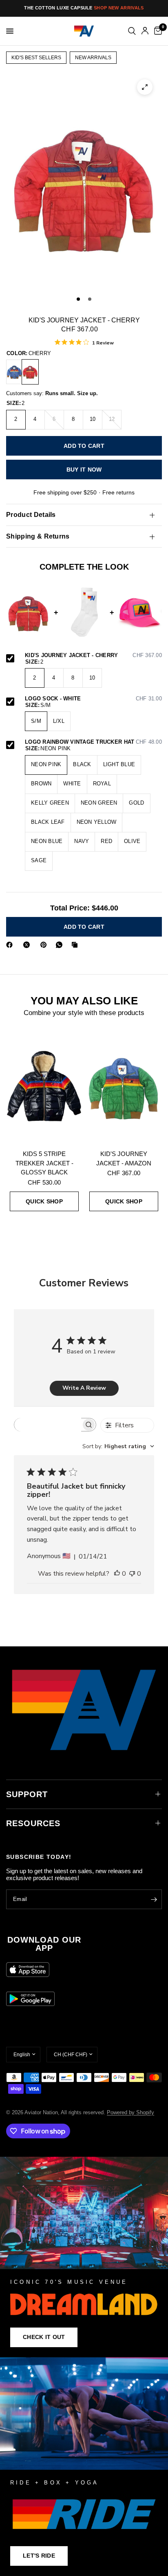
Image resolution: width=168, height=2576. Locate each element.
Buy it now (84, 470)
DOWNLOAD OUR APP (44, 1944)
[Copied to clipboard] (76, 945)
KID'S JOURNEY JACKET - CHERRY (93, 655)
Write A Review (84, 1388)
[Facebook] (11, 945)
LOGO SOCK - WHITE (93, 699)
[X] (28, 945)
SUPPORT (27, 1794)
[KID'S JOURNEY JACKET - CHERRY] (30, 372)
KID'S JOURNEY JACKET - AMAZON (124, 1158)
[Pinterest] (45, 945)
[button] (44, 2337)
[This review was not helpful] (132, 1574)
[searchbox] (48, 1425)
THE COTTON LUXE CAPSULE (84, 8)
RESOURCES (33, 1823)
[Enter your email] (154, 1899)
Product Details (31, 515)
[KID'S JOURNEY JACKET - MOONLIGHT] (14, 372)
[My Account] (145, 31)
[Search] (132, 31)
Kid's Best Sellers (36, 58)
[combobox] (118, 1446)
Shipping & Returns (38, 536)
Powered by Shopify (130, 2112)
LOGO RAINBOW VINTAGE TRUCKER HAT (93, 742)
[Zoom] (145, 87)
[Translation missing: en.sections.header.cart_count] (157, 31)
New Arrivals (93, 58)
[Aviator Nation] (84, 2257)
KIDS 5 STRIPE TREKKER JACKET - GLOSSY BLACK (44, 1163)
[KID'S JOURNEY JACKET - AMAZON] (124, 1086)
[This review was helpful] (117, 1574)
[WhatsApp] (61, 945)
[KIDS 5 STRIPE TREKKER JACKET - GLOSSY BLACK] (44, 1086)
